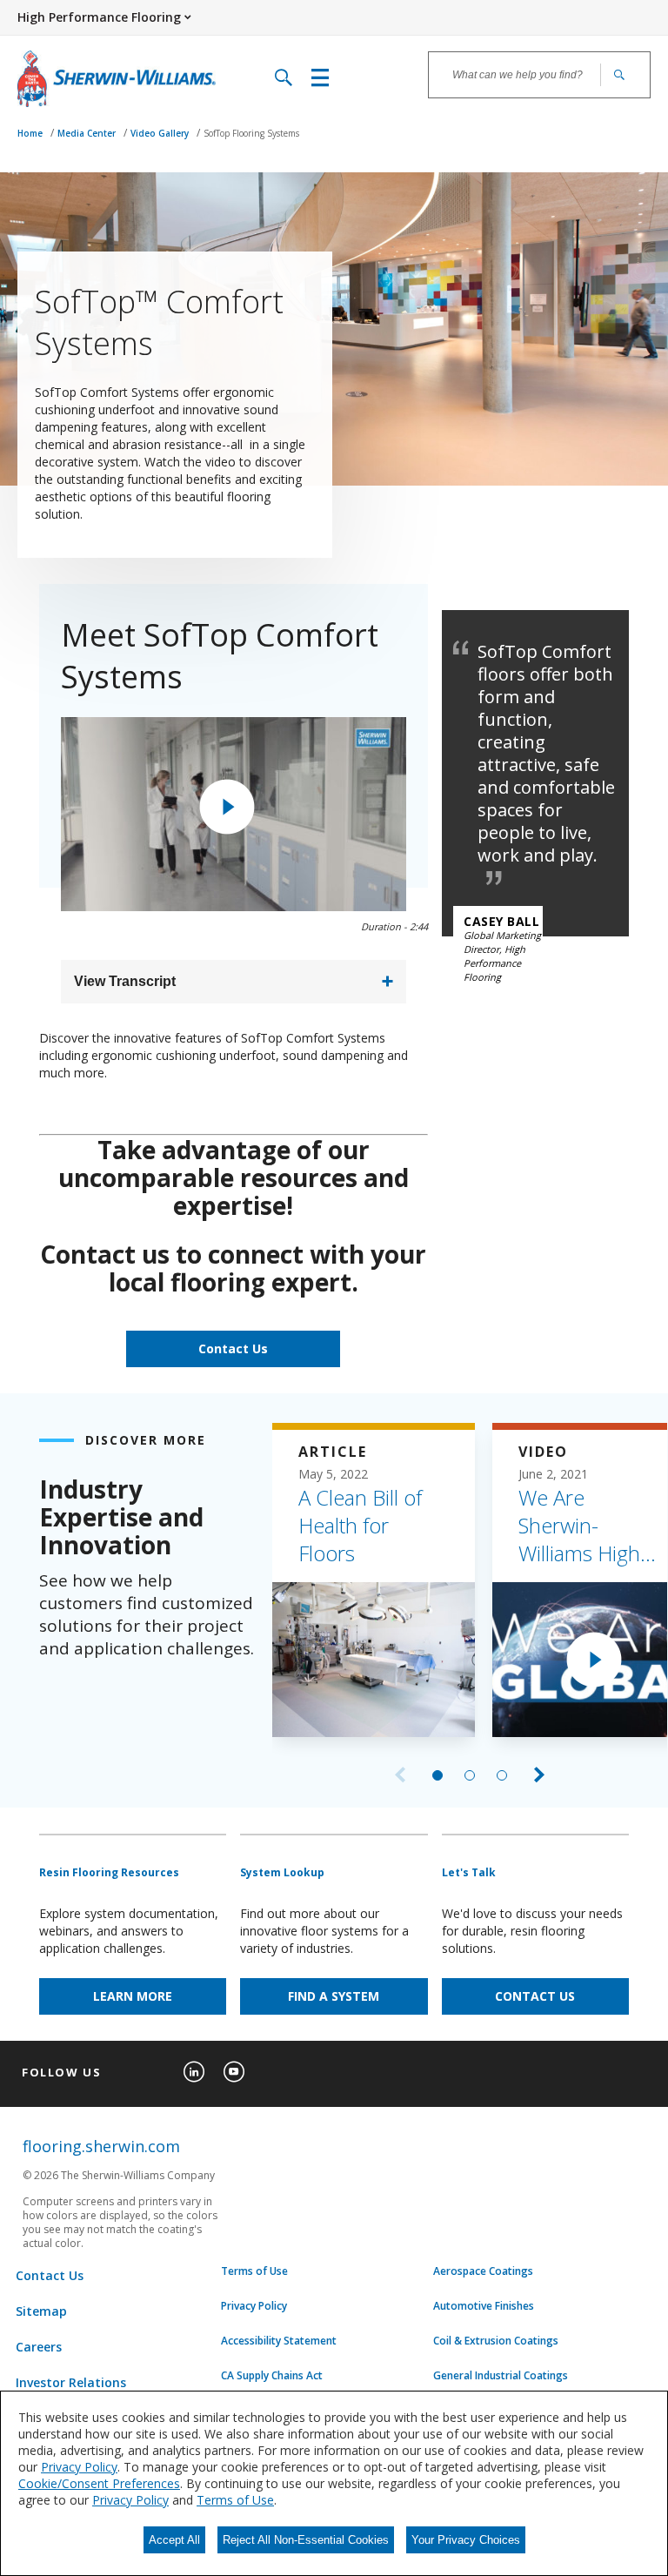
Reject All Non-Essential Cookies (306, 2540)
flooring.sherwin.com (101, 2146)
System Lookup (282, 1872)
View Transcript (125, 981)
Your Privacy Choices (466, 2540)
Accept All (174, 2540)
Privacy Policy (254, 2306)
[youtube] (234, 2072)
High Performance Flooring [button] (99, 17)
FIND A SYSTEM (334, 1996)
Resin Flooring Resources (109, 1872)
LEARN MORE (133, 1996)
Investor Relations (71, 2382)
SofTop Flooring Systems (251, 133)
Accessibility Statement (279, 2341)
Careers (39, 2347)
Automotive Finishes (484, 2306)
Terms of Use (254, 2271)
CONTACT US (535, 1996)
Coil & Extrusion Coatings (496, 2341)
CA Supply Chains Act (272, 2376)
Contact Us (233, 1348)
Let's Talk (469, 1872)
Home (31, 133)
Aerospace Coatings (483, 2271)
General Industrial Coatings (501, 2376)
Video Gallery (161, 133)
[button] (227, 807)
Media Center (88, 133)
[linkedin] (194, 2072)
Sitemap (41, 2311)
